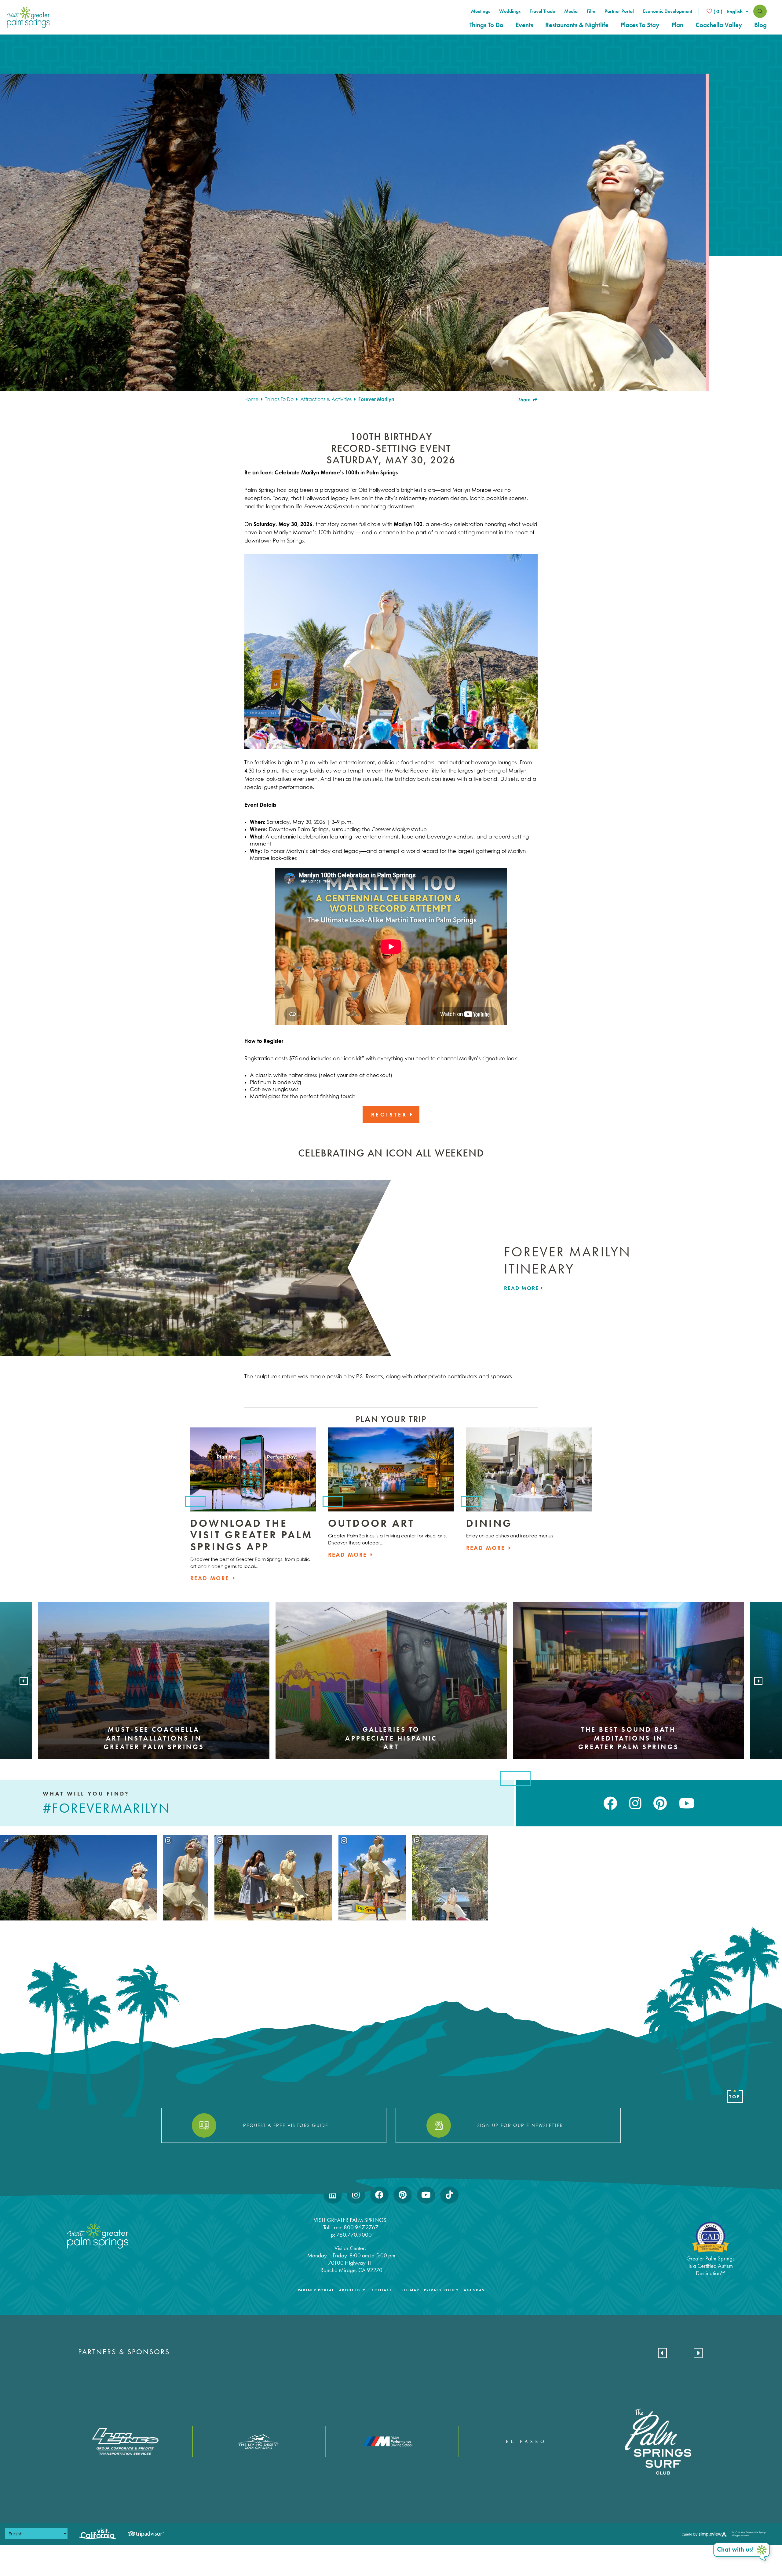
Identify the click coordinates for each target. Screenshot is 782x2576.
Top (735, 2097)
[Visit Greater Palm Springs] (27, 17)
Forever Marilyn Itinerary (567, 1260)
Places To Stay (640, 25)
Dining (489, 1523)
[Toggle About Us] (364, 2290)
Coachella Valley (719, 25)
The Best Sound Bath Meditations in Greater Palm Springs (629, 1738)
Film (591, 11)
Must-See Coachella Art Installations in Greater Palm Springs (154, 1738)
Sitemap (410, 2290)
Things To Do (486, 25)
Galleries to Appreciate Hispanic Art (391, 1738)
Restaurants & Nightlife (577, 25)
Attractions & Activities (327, 399)
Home (252, 399)
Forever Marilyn (376, 399)
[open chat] (742, 2552)
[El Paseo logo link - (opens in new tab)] (525, 2441)
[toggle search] (760, 11)
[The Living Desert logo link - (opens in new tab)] (258, 2442)
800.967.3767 (362, 2227)
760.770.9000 (354, 2235)
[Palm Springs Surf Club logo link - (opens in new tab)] (658, 2441)
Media (571, 11)
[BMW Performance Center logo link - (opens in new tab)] (392, 2441)
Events (524, 25)
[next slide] (758, 1681)
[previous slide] (24, 1681)
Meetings (481, 11)
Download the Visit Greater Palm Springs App (252, 1535)
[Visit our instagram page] (635, 1803)
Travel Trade (542, 11)
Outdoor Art (371, 1523)
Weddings (510, 11)
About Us (350, 2290)
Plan (677, 25)
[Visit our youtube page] (687, 1803)
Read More (522, 1288)
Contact (382, 2290)
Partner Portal (619, 11)
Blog (760, 25)
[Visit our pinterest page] (660, 1803)
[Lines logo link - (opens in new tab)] (125, 2441)
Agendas (474, 2290)
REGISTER (391, 1114)
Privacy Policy (441, 2290)
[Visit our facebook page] (610, 1803)
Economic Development (668, 11)
